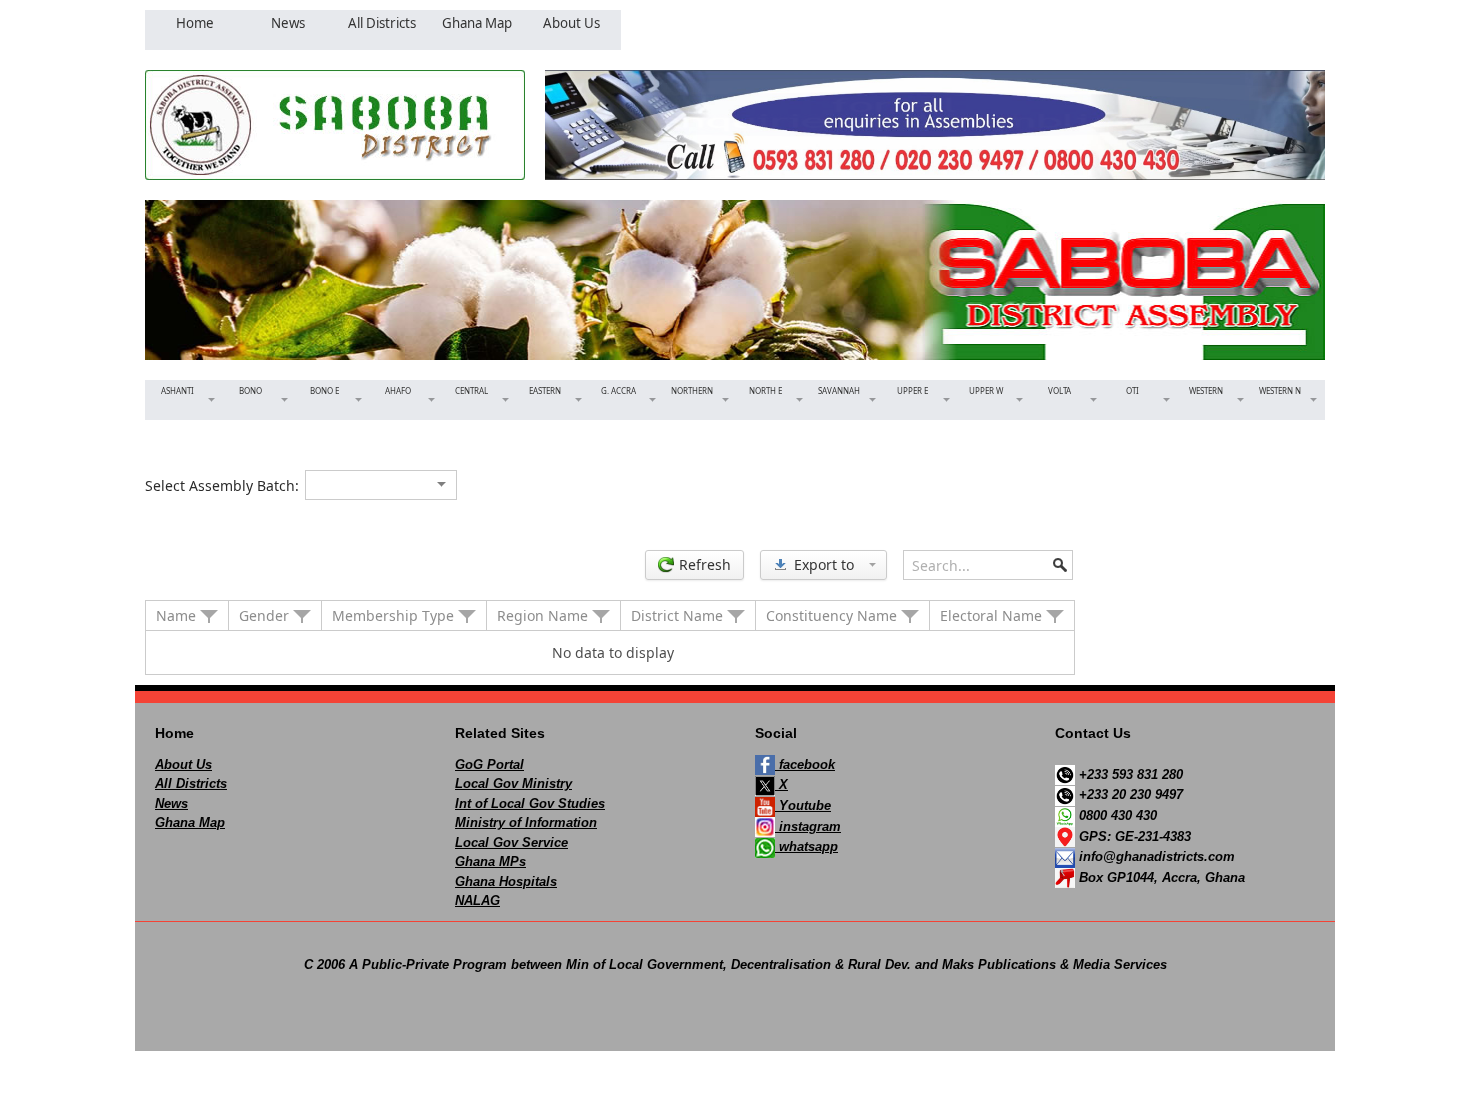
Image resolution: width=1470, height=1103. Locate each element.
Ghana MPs (490, 861)
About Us (183, 764)
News (171, 803)
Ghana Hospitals (506, 881)
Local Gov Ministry (513, 783)
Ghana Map (190, 822)
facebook (805, 764)
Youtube (803, 805)
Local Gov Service (511, 842)
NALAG (477, 900)
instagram (808, 826)
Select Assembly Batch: (222, 485)
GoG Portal (489, 764)
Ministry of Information (526, 822)
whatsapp (806, 846)
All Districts (191, 783)
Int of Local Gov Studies (530, 803)
